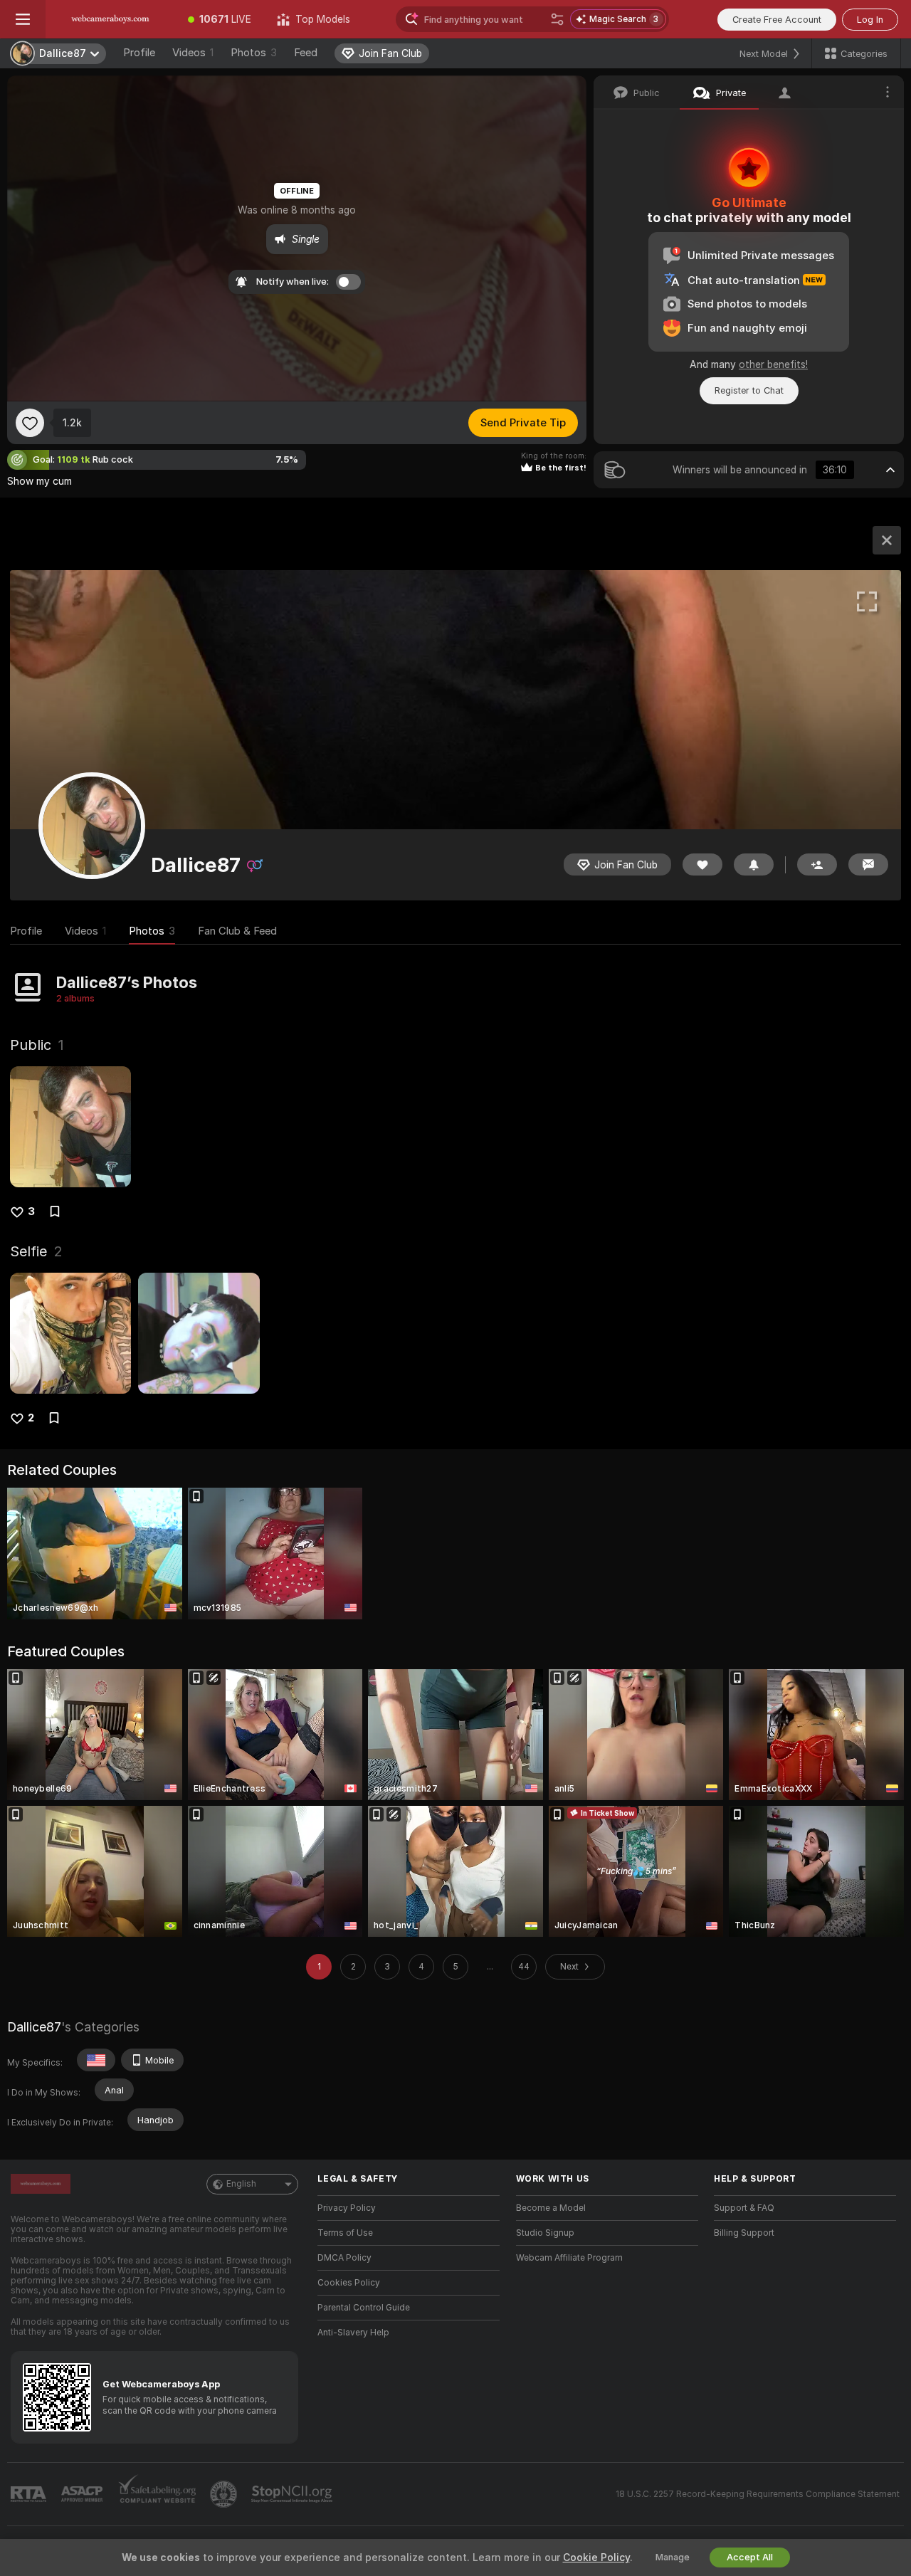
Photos (254, 53)
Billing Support (744, 2233)
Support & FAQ (744, 2208)
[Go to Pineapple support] (225, 2494)
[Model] (887, 540)
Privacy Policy (347, 2208)
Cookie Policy (596, 2557)
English (241, 2184)
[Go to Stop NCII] (293, 2494)
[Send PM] (868, 864)
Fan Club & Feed (237, 931)
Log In (870, 20)
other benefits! (773, 364)
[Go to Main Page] (110, 19)
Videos (193, 53)
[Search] (557, 19)
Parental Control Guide (364, 2308)
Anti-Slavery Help (353, 2333)
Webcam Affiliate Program (569, 2258)
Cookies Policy (349, 2283)
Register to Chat (749, 390)
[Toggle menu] (23, 19)
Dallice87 (34, 2027)
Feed (306, 53)
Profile (139, 53)
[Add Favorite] (30, 423)
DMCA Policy (344, 2258)
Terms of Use (345, 2233)
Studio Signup (545, 2233)
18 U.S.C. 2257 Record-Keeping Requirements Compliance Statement (758, 2494)
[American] (96, 2060)
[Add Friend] (817, 864)
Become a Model (551, 2208)
